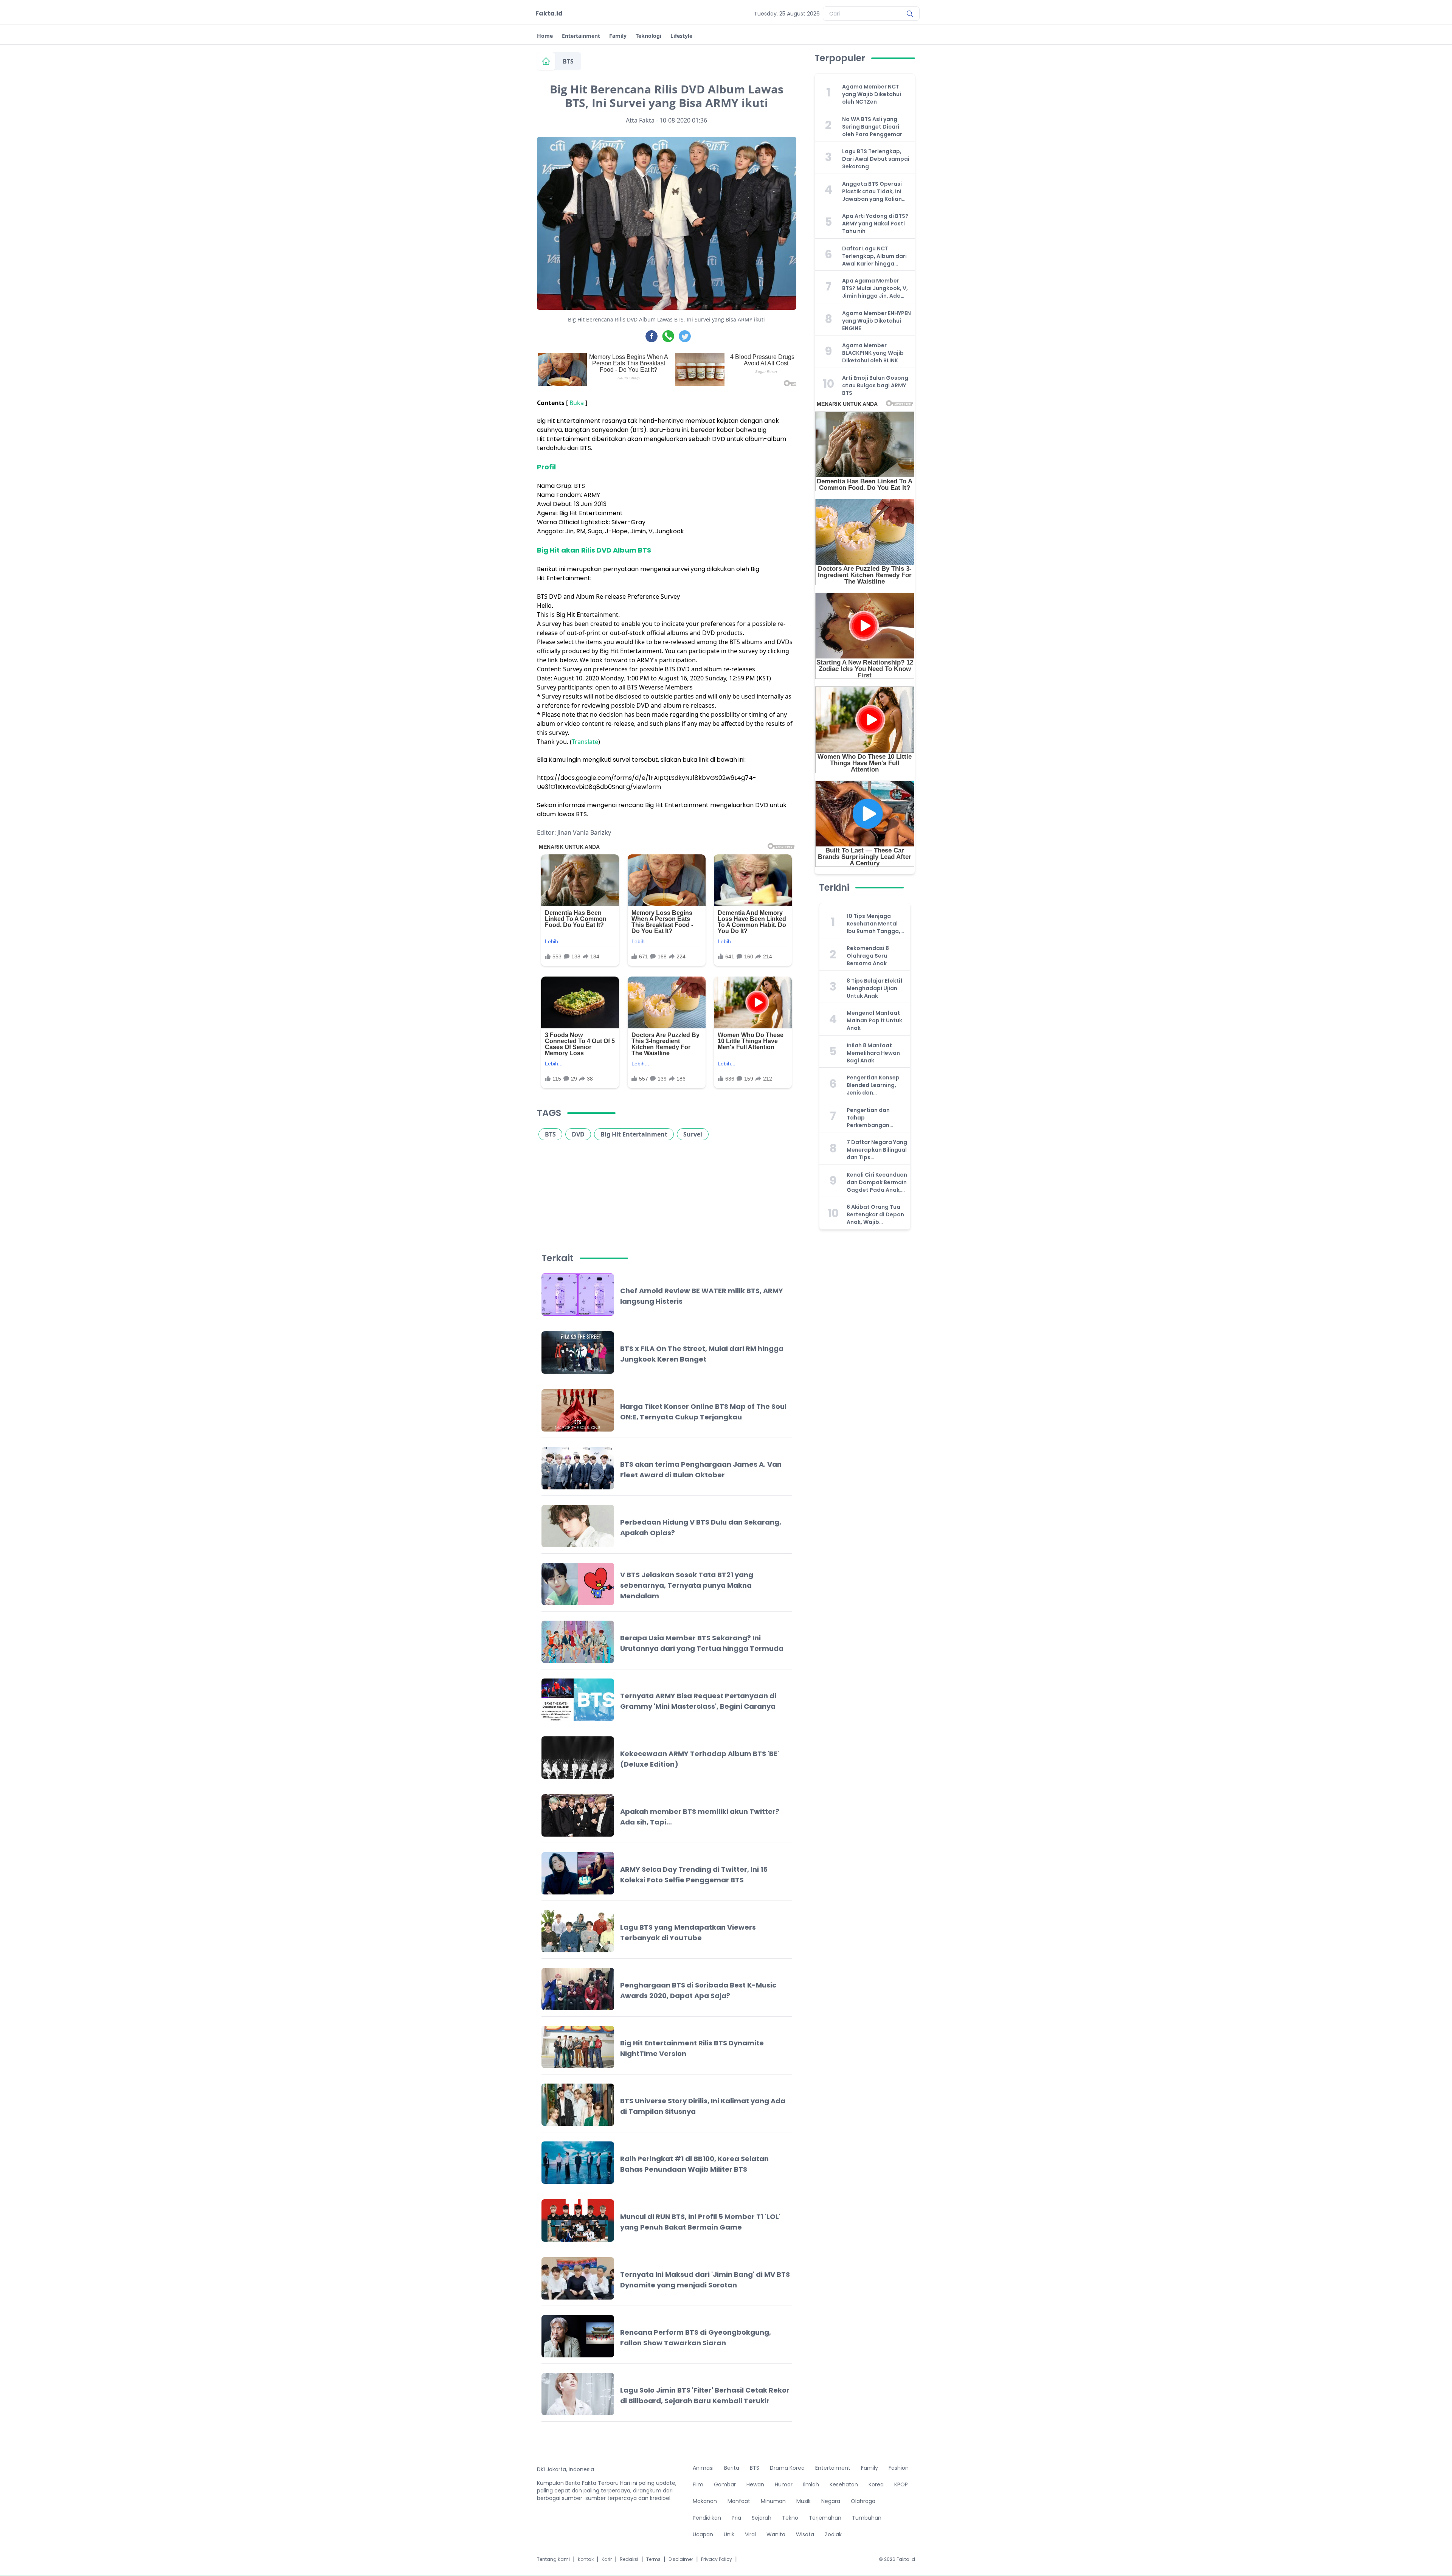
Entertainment (581, 36)
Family (618, 36)
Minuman (773, 2501)
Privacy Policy (717, 2559)
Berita (732, 2468)
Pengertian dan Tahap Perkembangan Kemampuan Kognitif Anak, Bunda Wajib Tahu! (876, 1118)
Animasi (703, 2468)
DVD (578, 1134)
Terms (653, 2559)
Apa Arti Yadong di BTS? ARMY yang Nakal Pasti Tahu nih (875, 224)
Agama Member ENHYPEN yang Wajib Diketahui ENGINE (876, 321)
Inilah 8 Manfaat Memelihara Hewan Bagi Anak (873, 1053)
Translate (585, 742)
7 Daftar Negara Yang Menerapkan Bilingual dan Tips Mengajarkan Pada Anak (877, 1150)
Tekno (790, 2518)
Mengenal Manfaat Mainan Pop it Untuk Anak (874, 1020)
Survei (693, 1134)
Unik (729, 2534)
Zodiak (833, 2534)
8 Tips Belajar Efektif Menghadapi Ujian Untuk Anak (875, 988)
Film (698, 2484)
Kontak (586, 2559)
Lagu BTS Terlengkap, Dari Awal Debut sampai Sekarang (876, 159)
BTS (568, 61)
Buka (577, 403)
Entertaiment (833, 2468)
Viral (750, 2534)
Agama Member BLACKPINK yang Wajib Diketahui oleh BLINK (873, 353)
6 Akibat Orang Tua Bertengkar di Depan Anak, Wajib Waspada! (875, 1214)
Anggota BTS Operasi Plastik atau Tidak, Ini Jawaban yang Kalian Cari (872, 191)
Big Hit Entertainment (634, 1134)
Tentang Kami (553, 2559)
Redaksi (629, 2559)
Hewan (755, 2484)
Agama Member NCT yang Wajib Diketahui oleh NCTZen (872, 94)
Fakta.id (549, 13)
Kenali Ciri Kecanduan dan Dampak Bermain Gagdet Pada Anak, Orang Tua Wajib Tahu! (877, 1182)
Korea (876, 2484)
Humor (784, 2484)
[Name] (910, 14)
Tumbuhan (867, 2518)
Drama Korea (787, 2468)
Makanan (705, 2501)
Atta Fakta (640, 120)
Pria (736, 2518)
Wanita (776, 2534)
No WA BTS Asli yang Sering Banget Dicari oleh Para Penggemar (872, 127)
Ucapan (703, 2534)
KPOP (901, 2484)
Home (545, 36)
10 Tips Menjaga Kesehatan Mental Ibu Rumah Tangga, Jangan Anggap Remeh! (873, 924)
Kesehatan (844, 2484)
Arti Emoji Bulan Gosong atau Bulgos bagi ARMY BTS (875, 385)
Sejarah (762, 2518)
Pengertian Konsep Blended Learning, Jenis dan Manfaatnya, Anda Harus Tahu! (873, 1085)
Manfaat (739, 2501)
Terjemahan (825, 2518)
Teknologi (648, 36)
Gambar (725, 2484)
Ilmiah (811, 2484)
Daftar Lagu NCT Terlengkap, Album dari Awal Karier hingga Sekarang (874, 256)
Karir (607, 2559)
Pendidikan (707, 2518)
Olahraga (863, 2501)
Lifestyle (681, 36)
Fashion (899, 2468)
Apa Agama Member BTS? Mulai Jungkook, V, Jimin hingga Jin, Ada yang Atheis (875, 288)
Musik (804, 2501)
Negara (831, 2501)
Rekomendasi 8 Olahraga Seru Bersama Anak (868, 956)
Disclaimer (681, 2559)
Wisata (805, 2534)
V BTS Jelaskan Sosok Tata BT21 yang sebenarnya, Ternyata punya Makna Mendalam (687, 1585)
